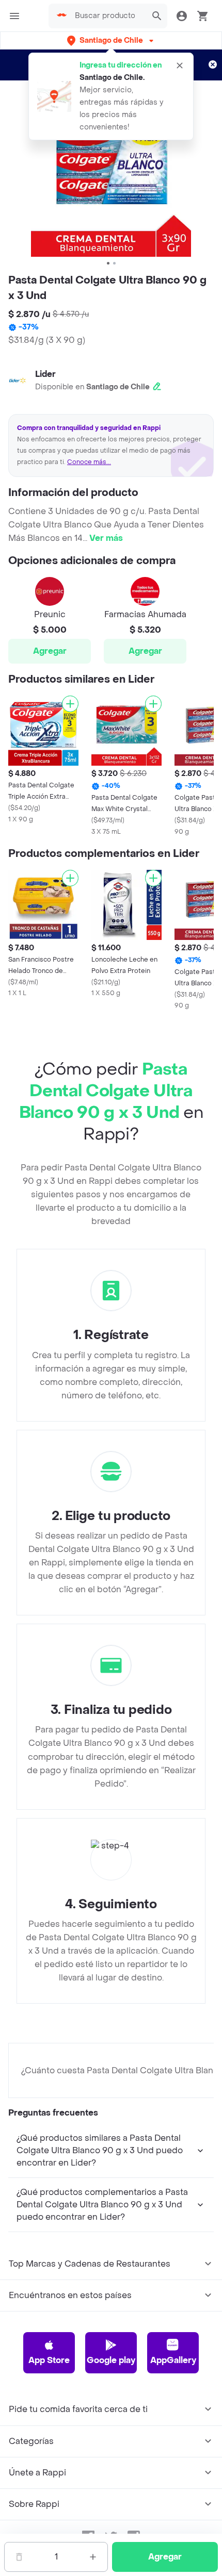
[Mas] (93, 2557)
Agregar (50, 651)
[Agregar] (70, 704)
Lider (45, 374)
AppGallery (173, 2360)
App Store (49, 2360)
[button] (111, 40)
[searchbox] (108, 16)
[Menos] (19, 2557)
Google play (111, 2360)
